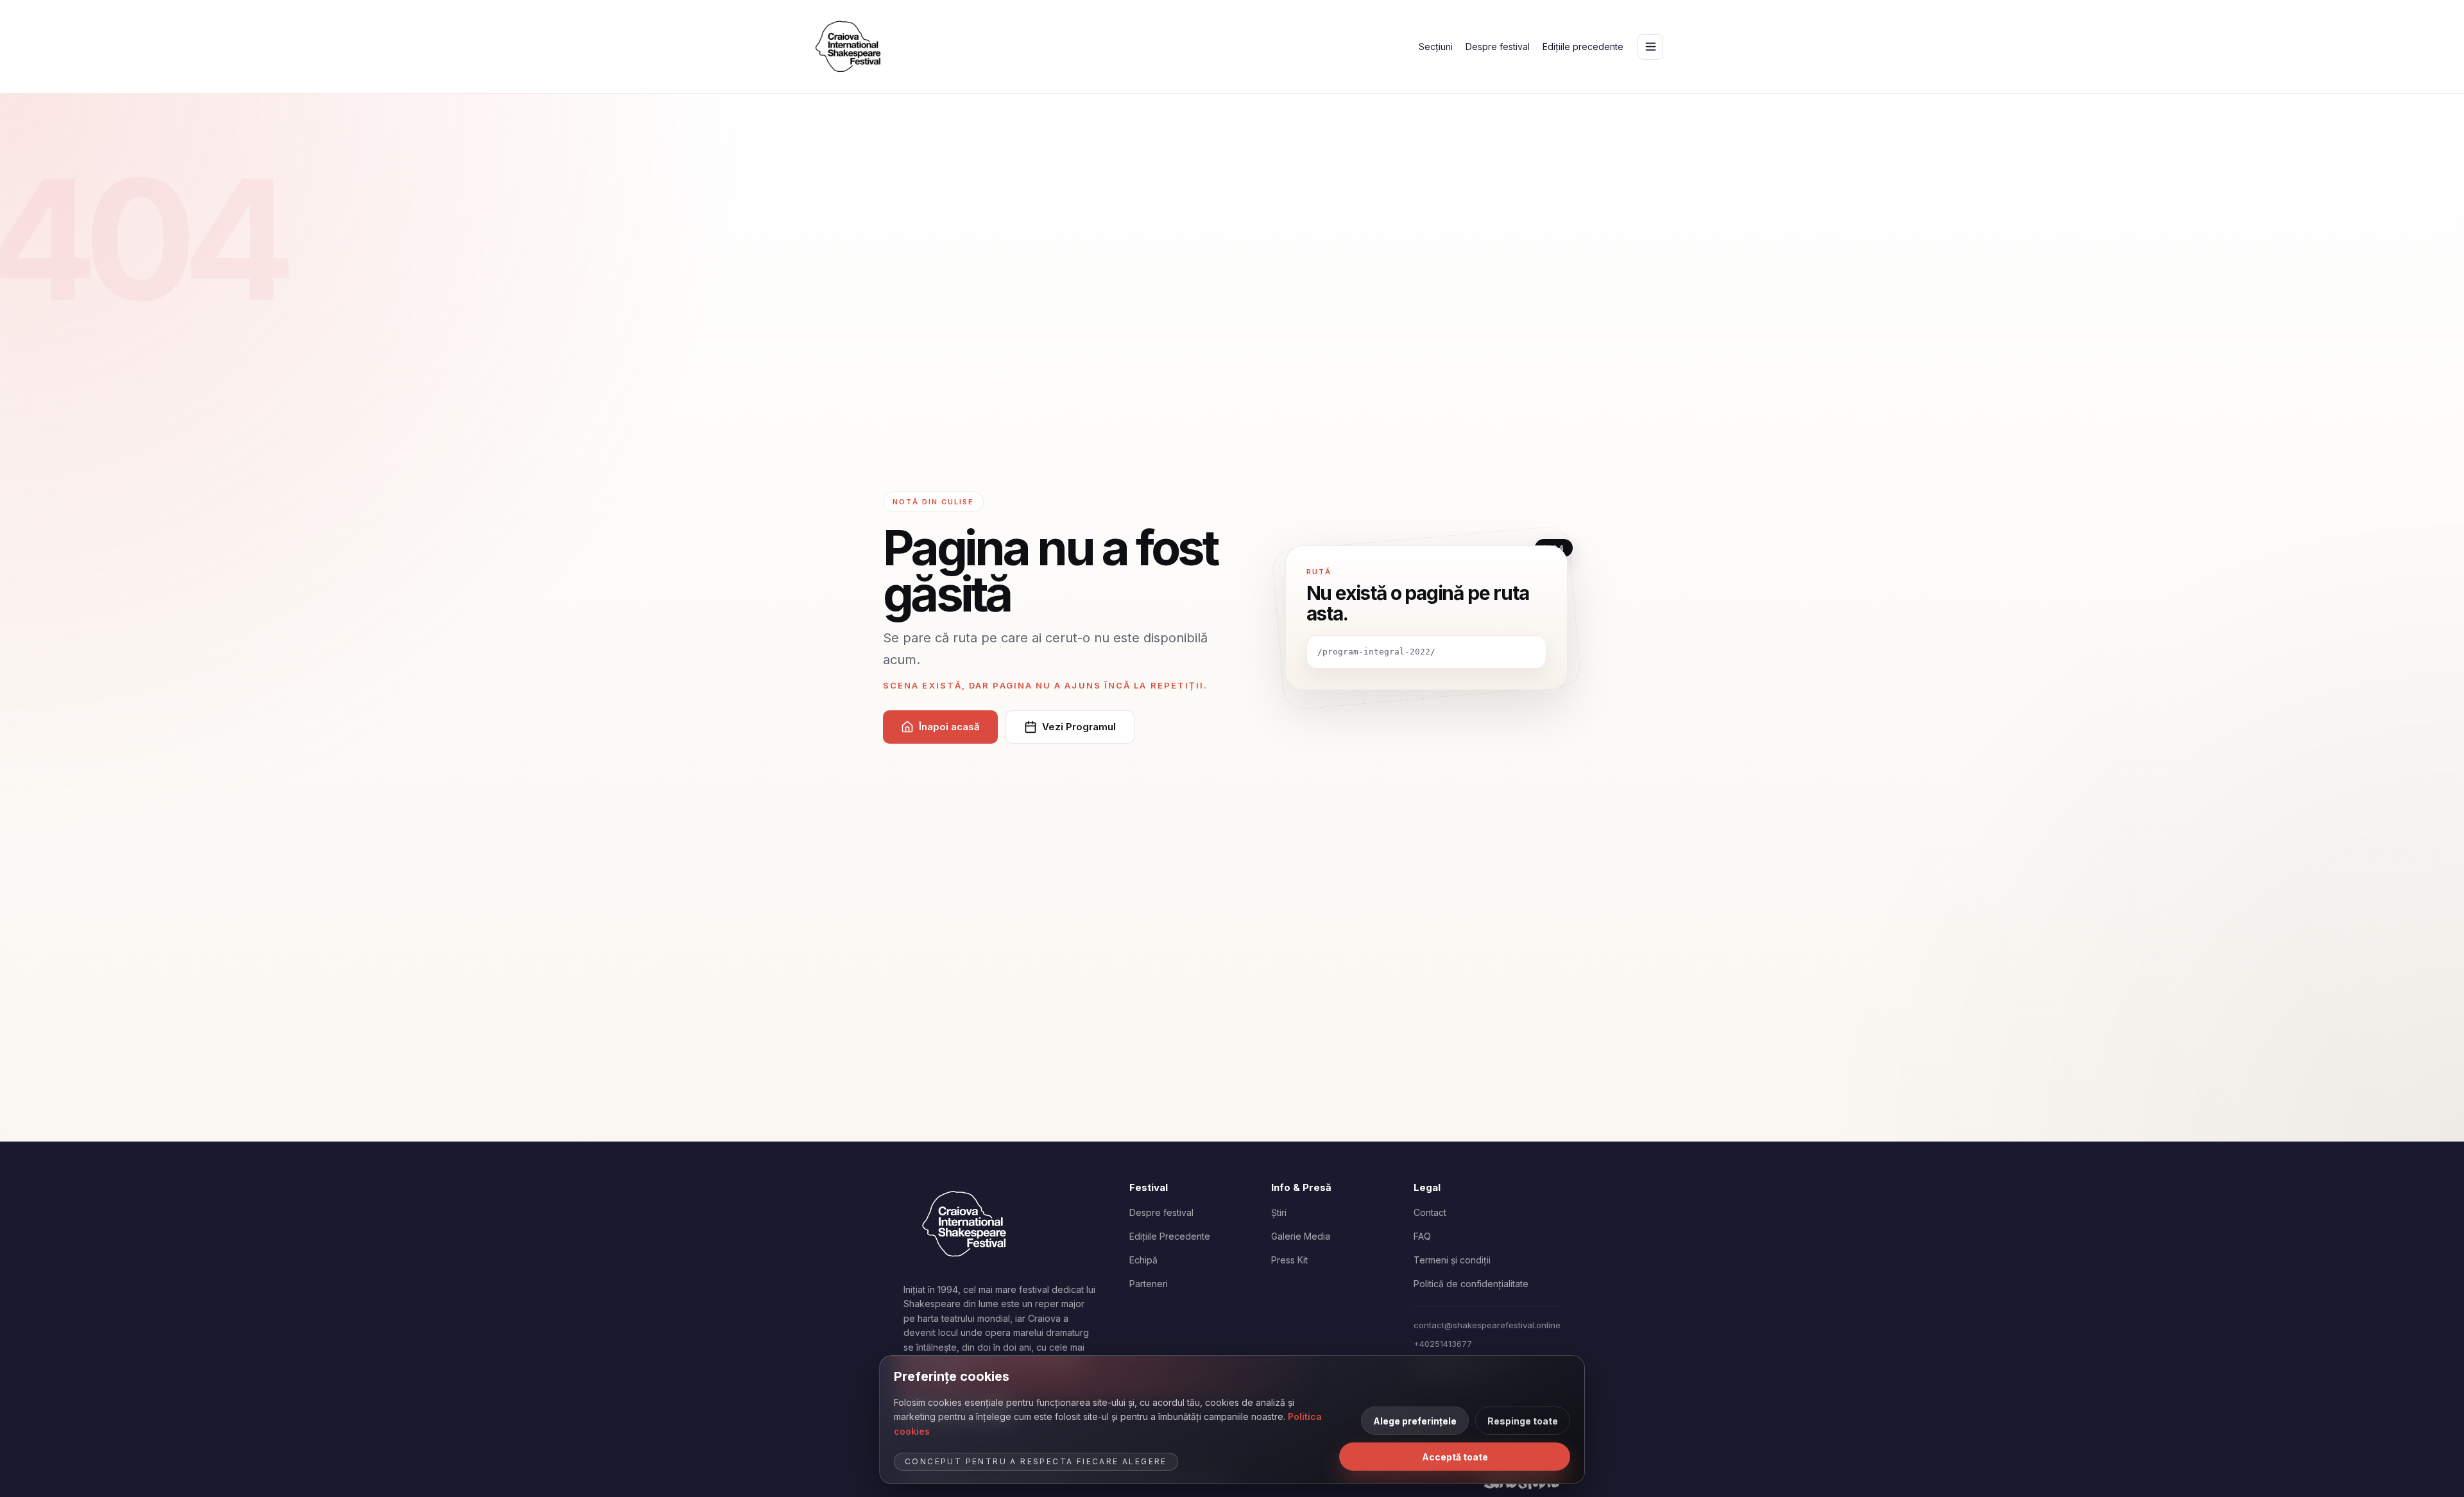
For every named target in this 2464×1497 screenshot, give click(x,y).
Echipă (1143, 1260)
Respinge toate (1523, 1421)
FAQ (1422, 1236)
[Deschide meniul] (1650, 47)
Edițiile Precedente (1170, 1236)
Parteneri (1149, 1284)
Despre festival (1498, 47)
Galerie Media (1301, 1236)
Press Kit (1289, 1260)
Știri (1279, 1212)
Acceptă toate (1455, 1457)
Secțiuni (1436, 47)
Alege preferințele (1415, 1421)
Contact (1430, 1212)
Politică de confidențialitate (1471, 1284)
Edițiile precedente (1583, 47)
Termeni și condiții (1452, 1260)
